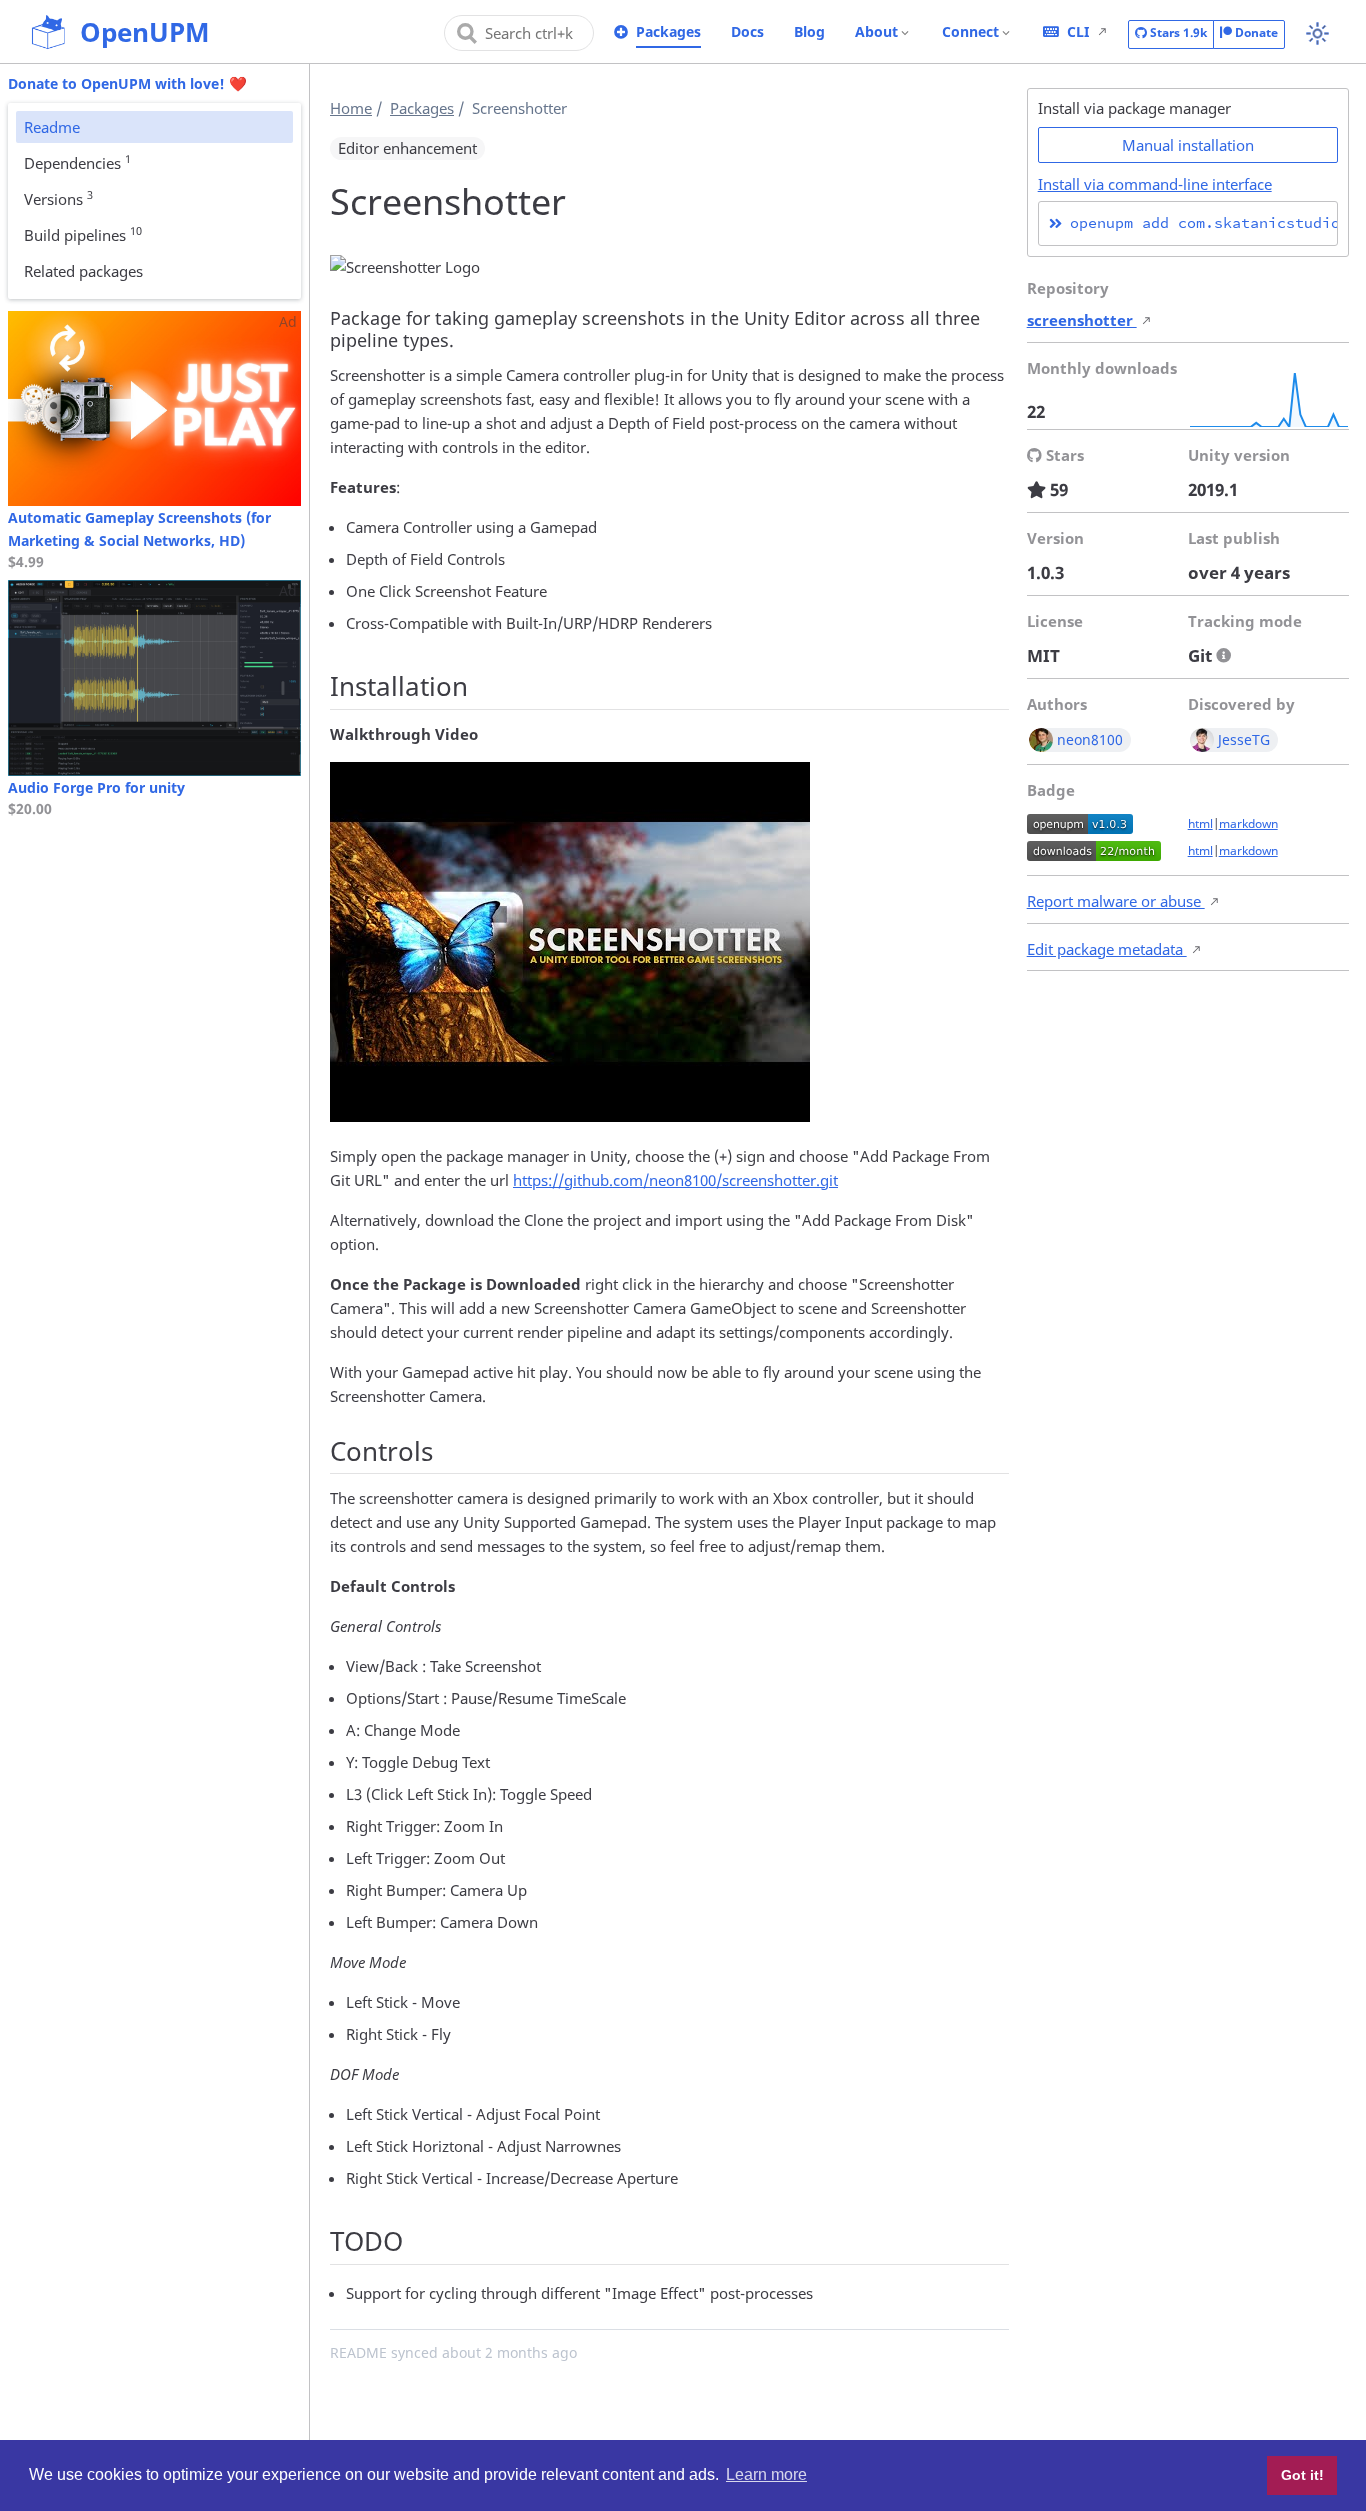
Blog (809, 31)
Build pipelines (83, 234)
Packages (668, 31)
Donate (1255, 32)
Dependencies (77, 162)
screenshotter (1082, 320)
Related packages (83, 271)
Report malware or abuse (1116, 901)
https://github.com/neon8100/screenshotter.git (675, 1180)
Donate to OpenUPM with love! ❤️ (127, 83)
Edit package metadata (1107, 949)
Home (351, 108)
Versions (58, 198)
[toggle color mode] (1317, 33)
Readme (52, 127)
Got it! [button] (1302, 2475)
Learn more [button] (766, 2474)
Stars (1177, 32)
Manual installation (1188, 145)
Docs (747, 31)
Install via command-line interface (1155, 184)
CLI (1078, 31)
